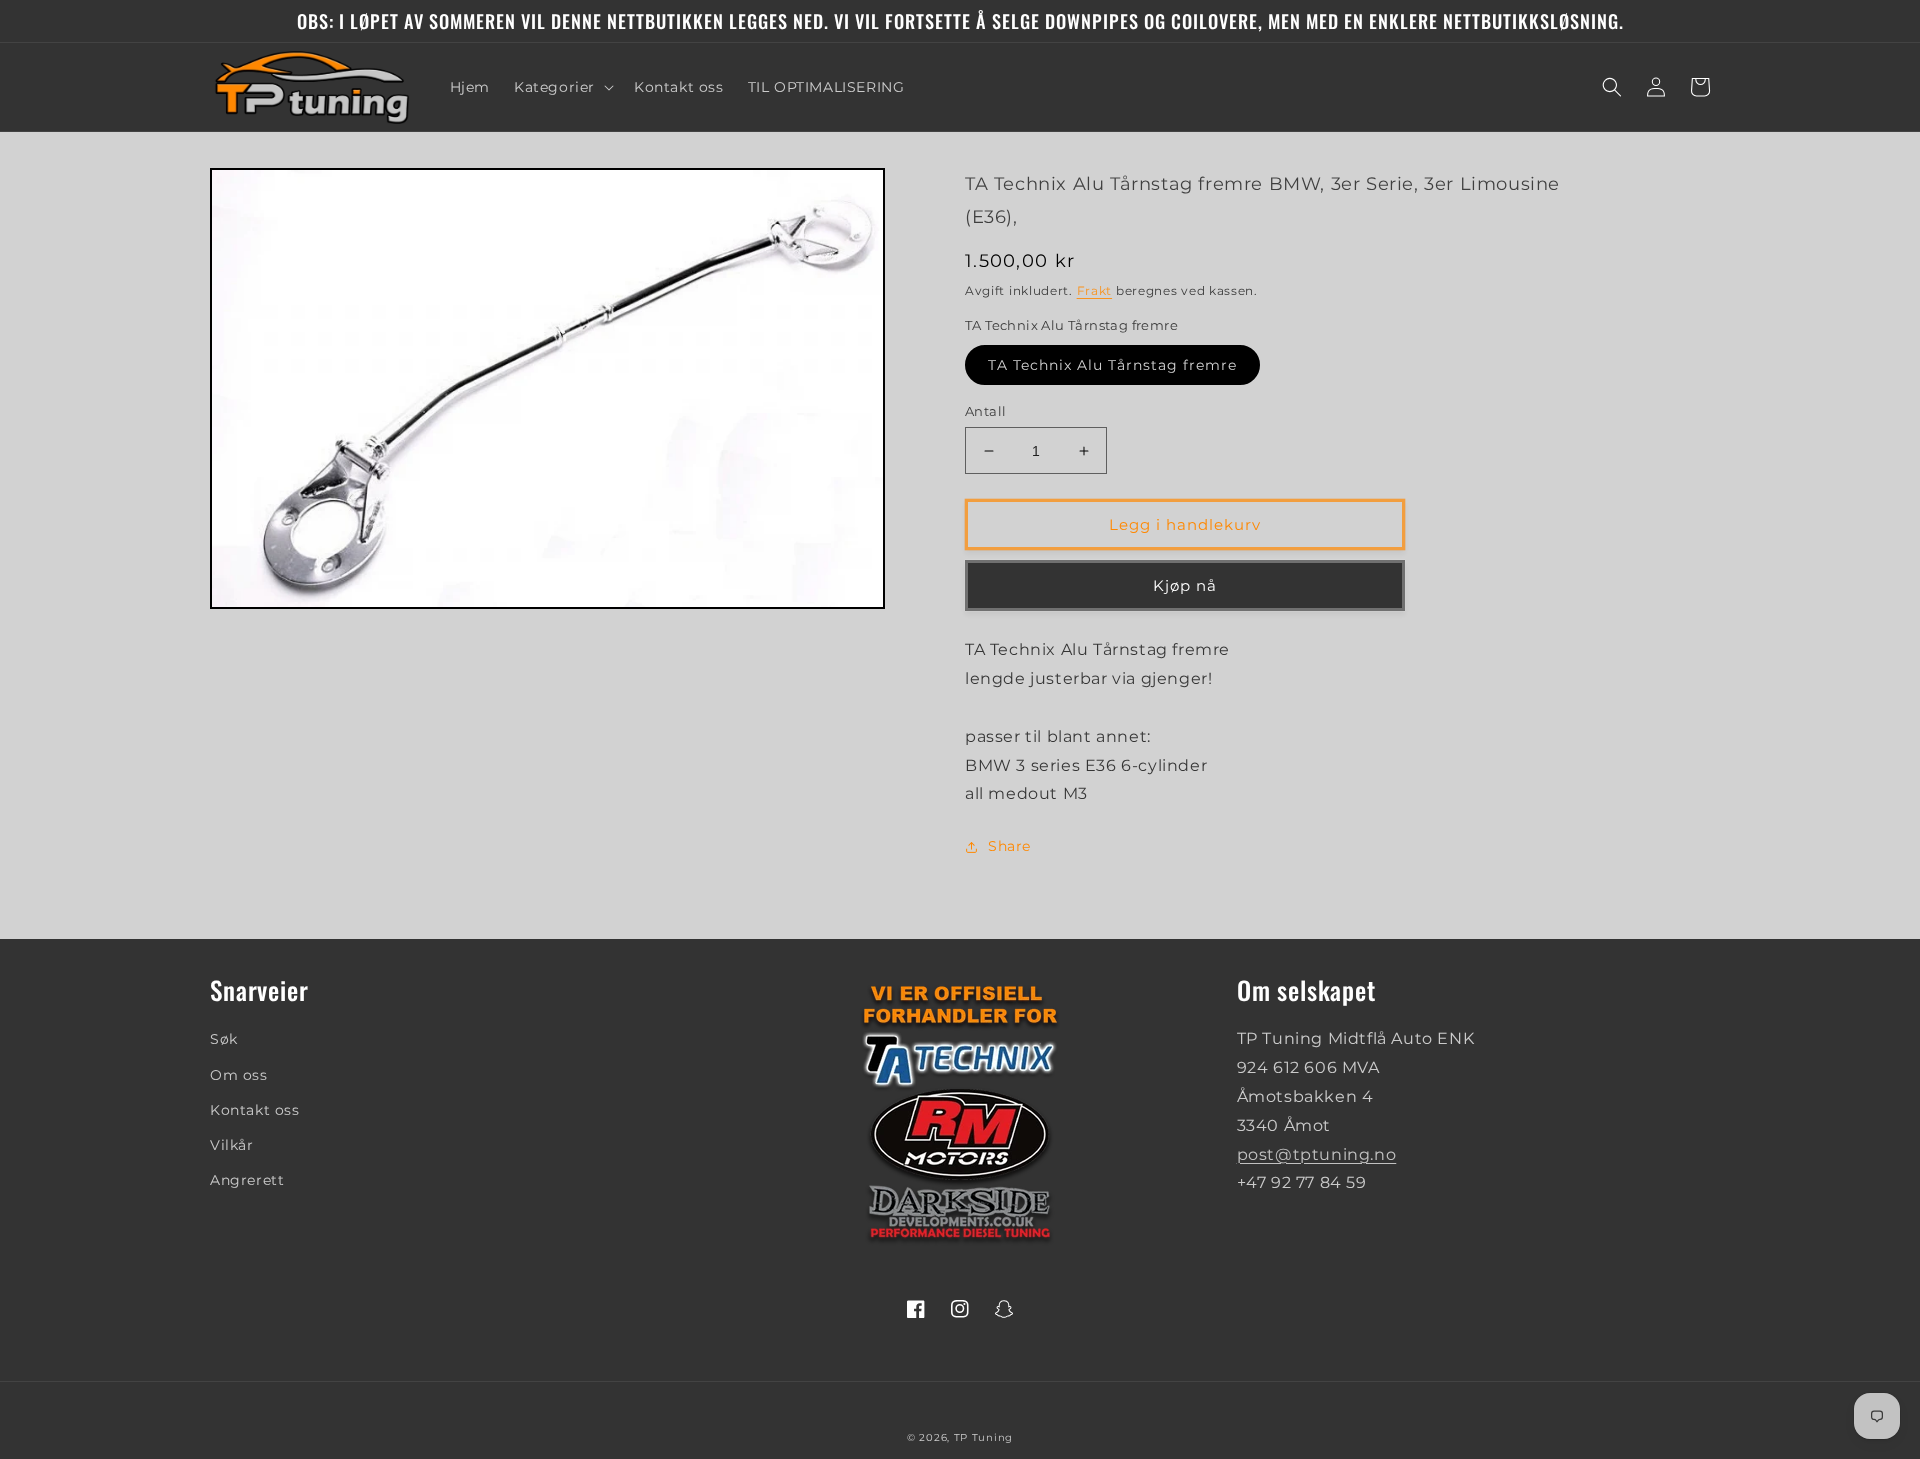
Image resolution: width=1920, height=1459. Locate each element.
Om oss (239, 1075)
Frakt (1095, 290)
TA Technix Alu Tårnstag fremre (1112, 365)
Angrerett (247, 1180)
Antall (985, 411)
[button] (562, 87)
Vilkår (232, 1145)
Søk (224, 1039)
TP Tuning (983, 1437)
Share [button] (1009, 846)
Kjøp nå (1185, 585)
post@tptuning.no (1317, 1154)
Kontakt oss (255, 1110)
